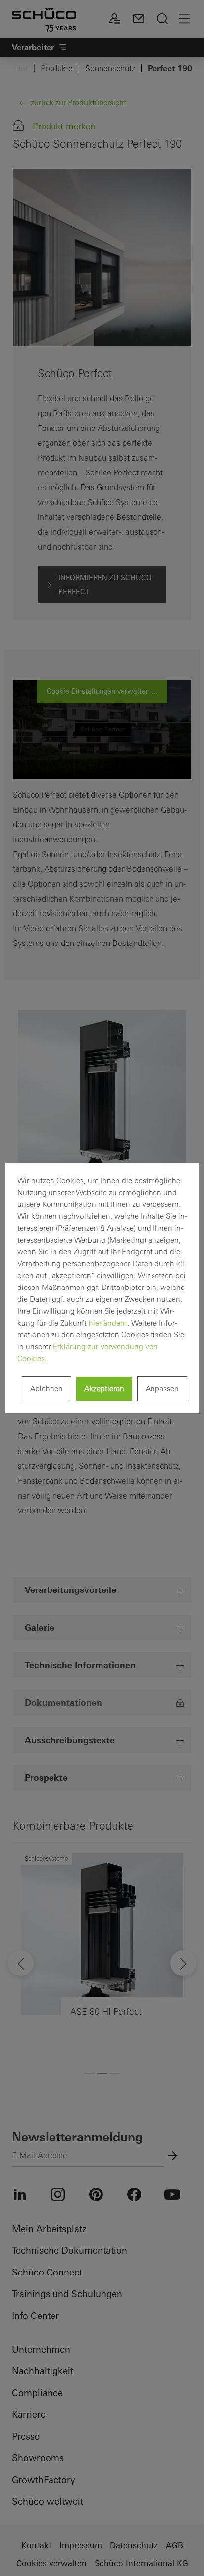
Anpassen (162, 1389)
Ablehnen (47, 1389)
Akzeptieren (104, 1389)
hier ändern (108, 1323)
